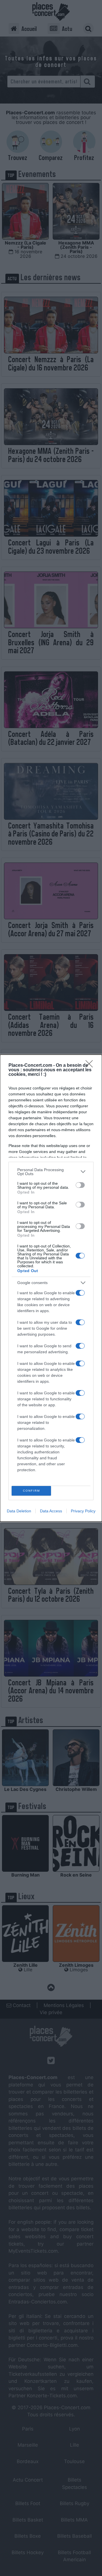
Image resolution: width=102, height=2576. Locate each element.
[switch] (80, 1185)
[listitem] (51, 1172)
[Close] (91, 1066)
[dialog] (51, 1288)
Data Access (51, 1511)
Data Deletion (19, 1511)
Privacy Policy (83, 1511)
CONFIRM (31, 1491)
